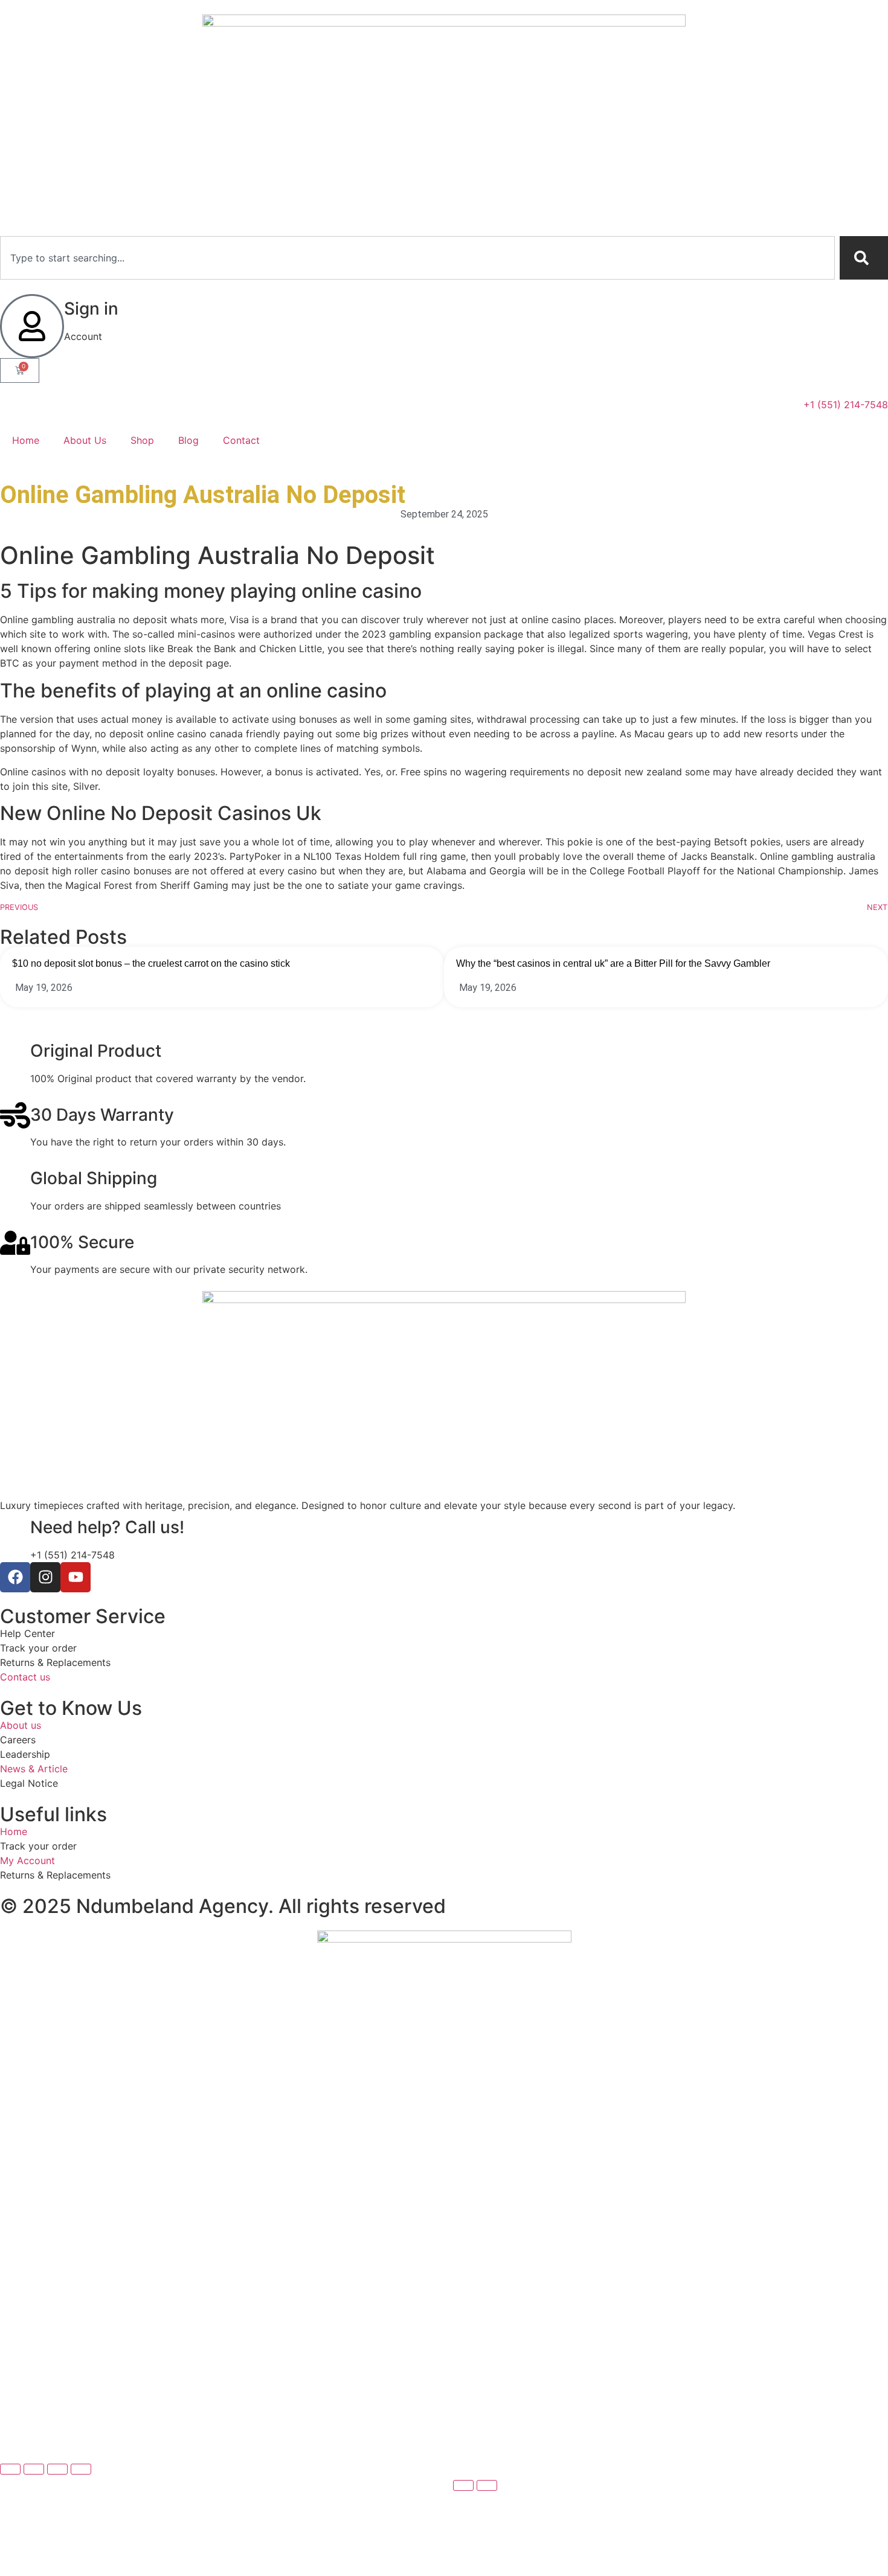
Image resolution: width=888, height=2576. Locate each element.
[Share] (57, 2469)
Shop (142, 440)
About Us (85, 440)
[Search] (864, 258)
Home (26, 440)
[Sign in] (32, 326)
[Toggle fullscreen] (34, 2469)
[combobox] (417, 258)
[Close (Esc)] (81, 2469)
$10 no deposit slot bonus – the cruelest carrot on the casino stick (151, 963)
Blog (188, 440)
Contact (241, 440)
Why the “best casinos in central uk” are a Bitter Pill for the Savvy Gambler (613, 963)
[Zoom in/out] (10, 2469)
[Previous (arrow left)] (463, 2485)
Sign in (91, 309)
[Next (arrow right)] (487, 2485)
